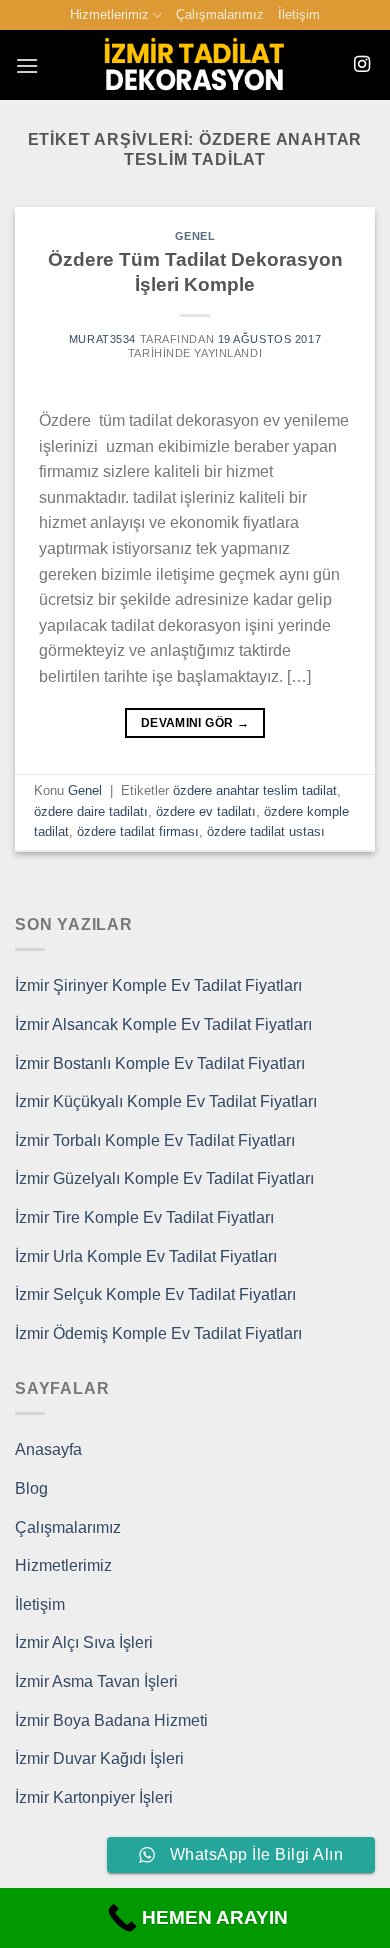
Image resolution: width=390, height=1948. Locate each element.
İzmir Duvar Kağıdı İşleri (99, 1758)
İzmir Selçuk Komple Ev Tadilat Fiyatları (155, 1294)
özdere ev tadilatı (206, 811)
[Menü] (27, 65)
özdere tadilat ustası (266, 831)
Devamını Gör (195, 723)
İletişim (299, 14)
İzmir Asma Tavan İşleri (96, 1681)
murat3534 (102, 339)
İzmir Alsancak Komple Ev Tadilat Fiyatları (163, 1024)
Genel (195, 236)
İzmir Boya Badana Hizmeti (111, 1720)
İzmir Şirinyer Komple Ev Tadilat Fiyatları (158, 985)
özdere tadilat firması (138, 831)
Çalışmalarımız (220, 14)
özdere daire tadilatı (91, 811)
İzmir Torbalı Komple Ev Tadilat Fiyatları (155, 1140)
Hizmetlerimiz (109, 14)
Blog (31, 1488)
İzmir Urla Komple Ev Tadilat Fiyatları (146, 1256)
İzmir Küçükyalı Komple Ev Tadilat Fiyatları (166, 1101)
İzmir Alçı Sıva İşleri (84, 1642)
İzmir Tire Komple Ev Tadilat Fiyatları (144, 1217)
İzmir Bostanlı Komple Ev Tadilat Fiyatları (160, 1063)
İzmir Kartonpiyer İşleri (94, 1797)
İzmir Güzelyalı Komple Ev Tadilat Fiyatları (164, 1178)
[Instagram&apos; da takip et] (362, 65)
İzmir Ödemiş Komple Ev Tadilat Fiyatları (158, 1333)
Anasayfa (48, 1449)
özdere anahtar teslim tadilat (255, 790)
